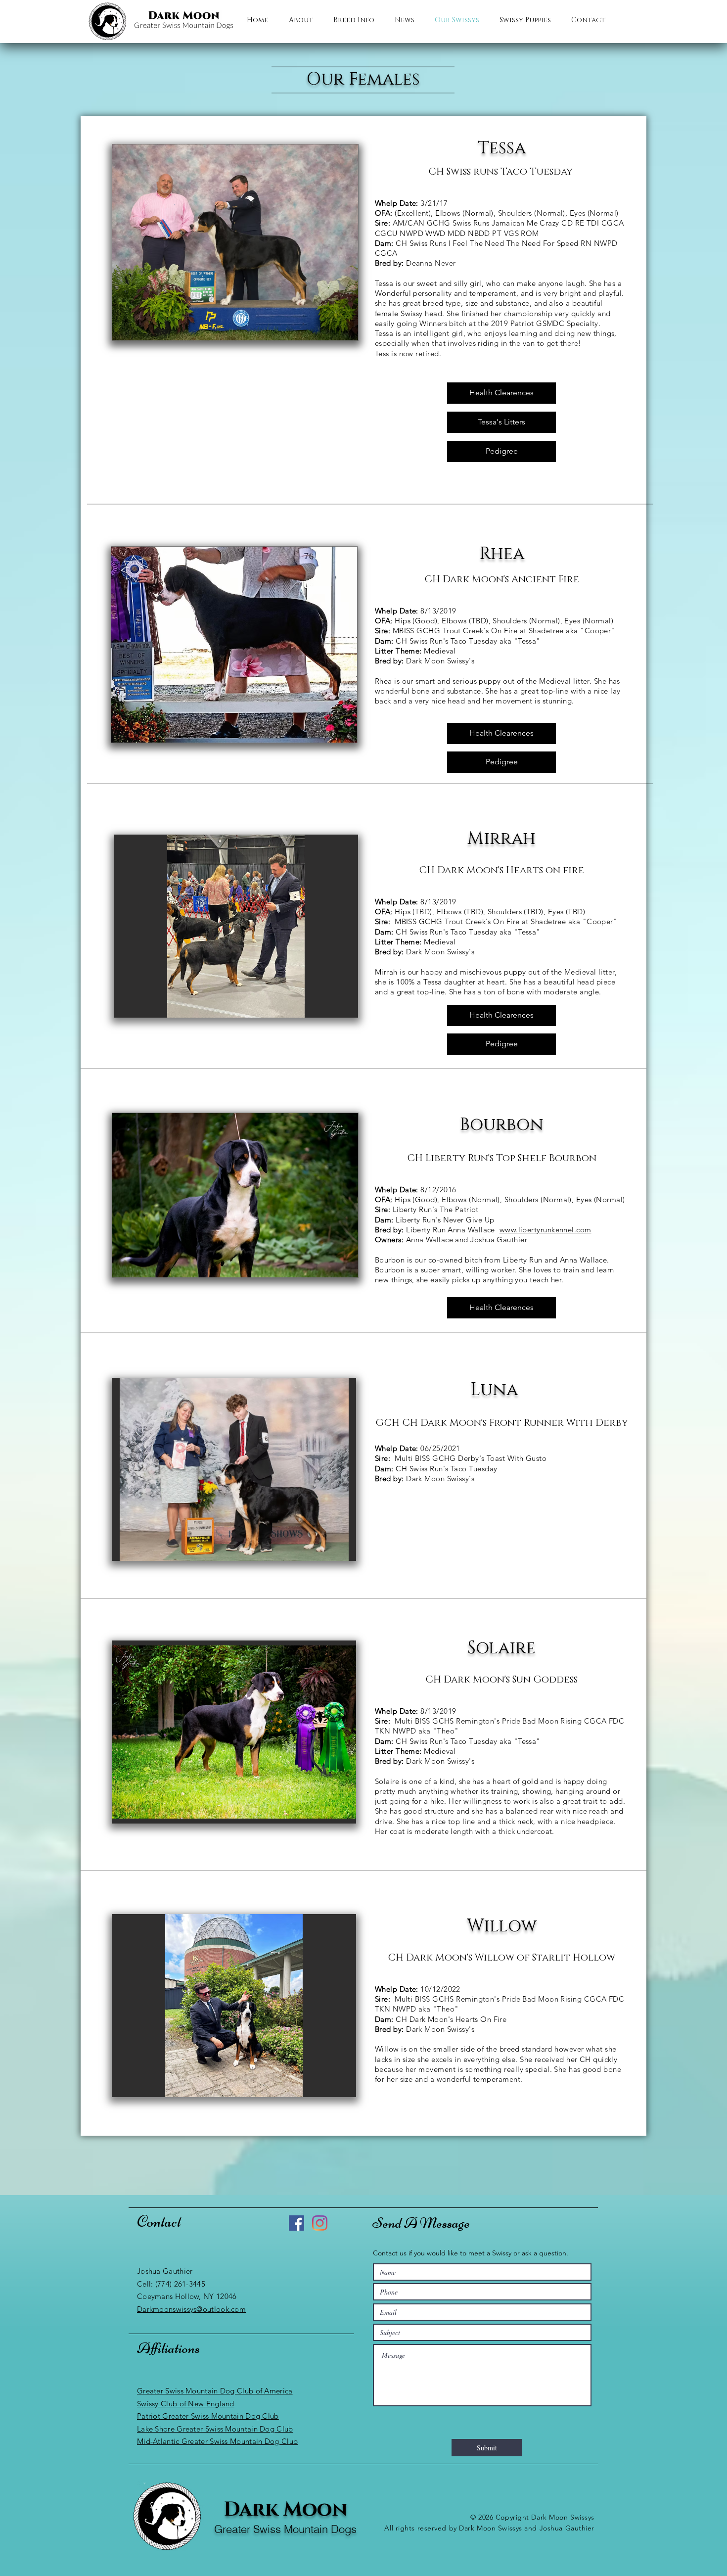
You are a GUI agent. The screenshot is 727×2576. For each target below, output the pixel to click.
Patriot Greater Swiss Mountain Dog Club (208, 2416)
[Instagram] (320, 2223)
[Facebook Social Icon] (296, 2223)
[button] (236, 926)
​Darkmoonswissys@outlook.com (191, 2309)
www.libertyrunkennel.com (545, 1230)
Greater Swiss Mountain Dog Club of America (215, 2391)
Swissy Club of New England (186, 2404)
